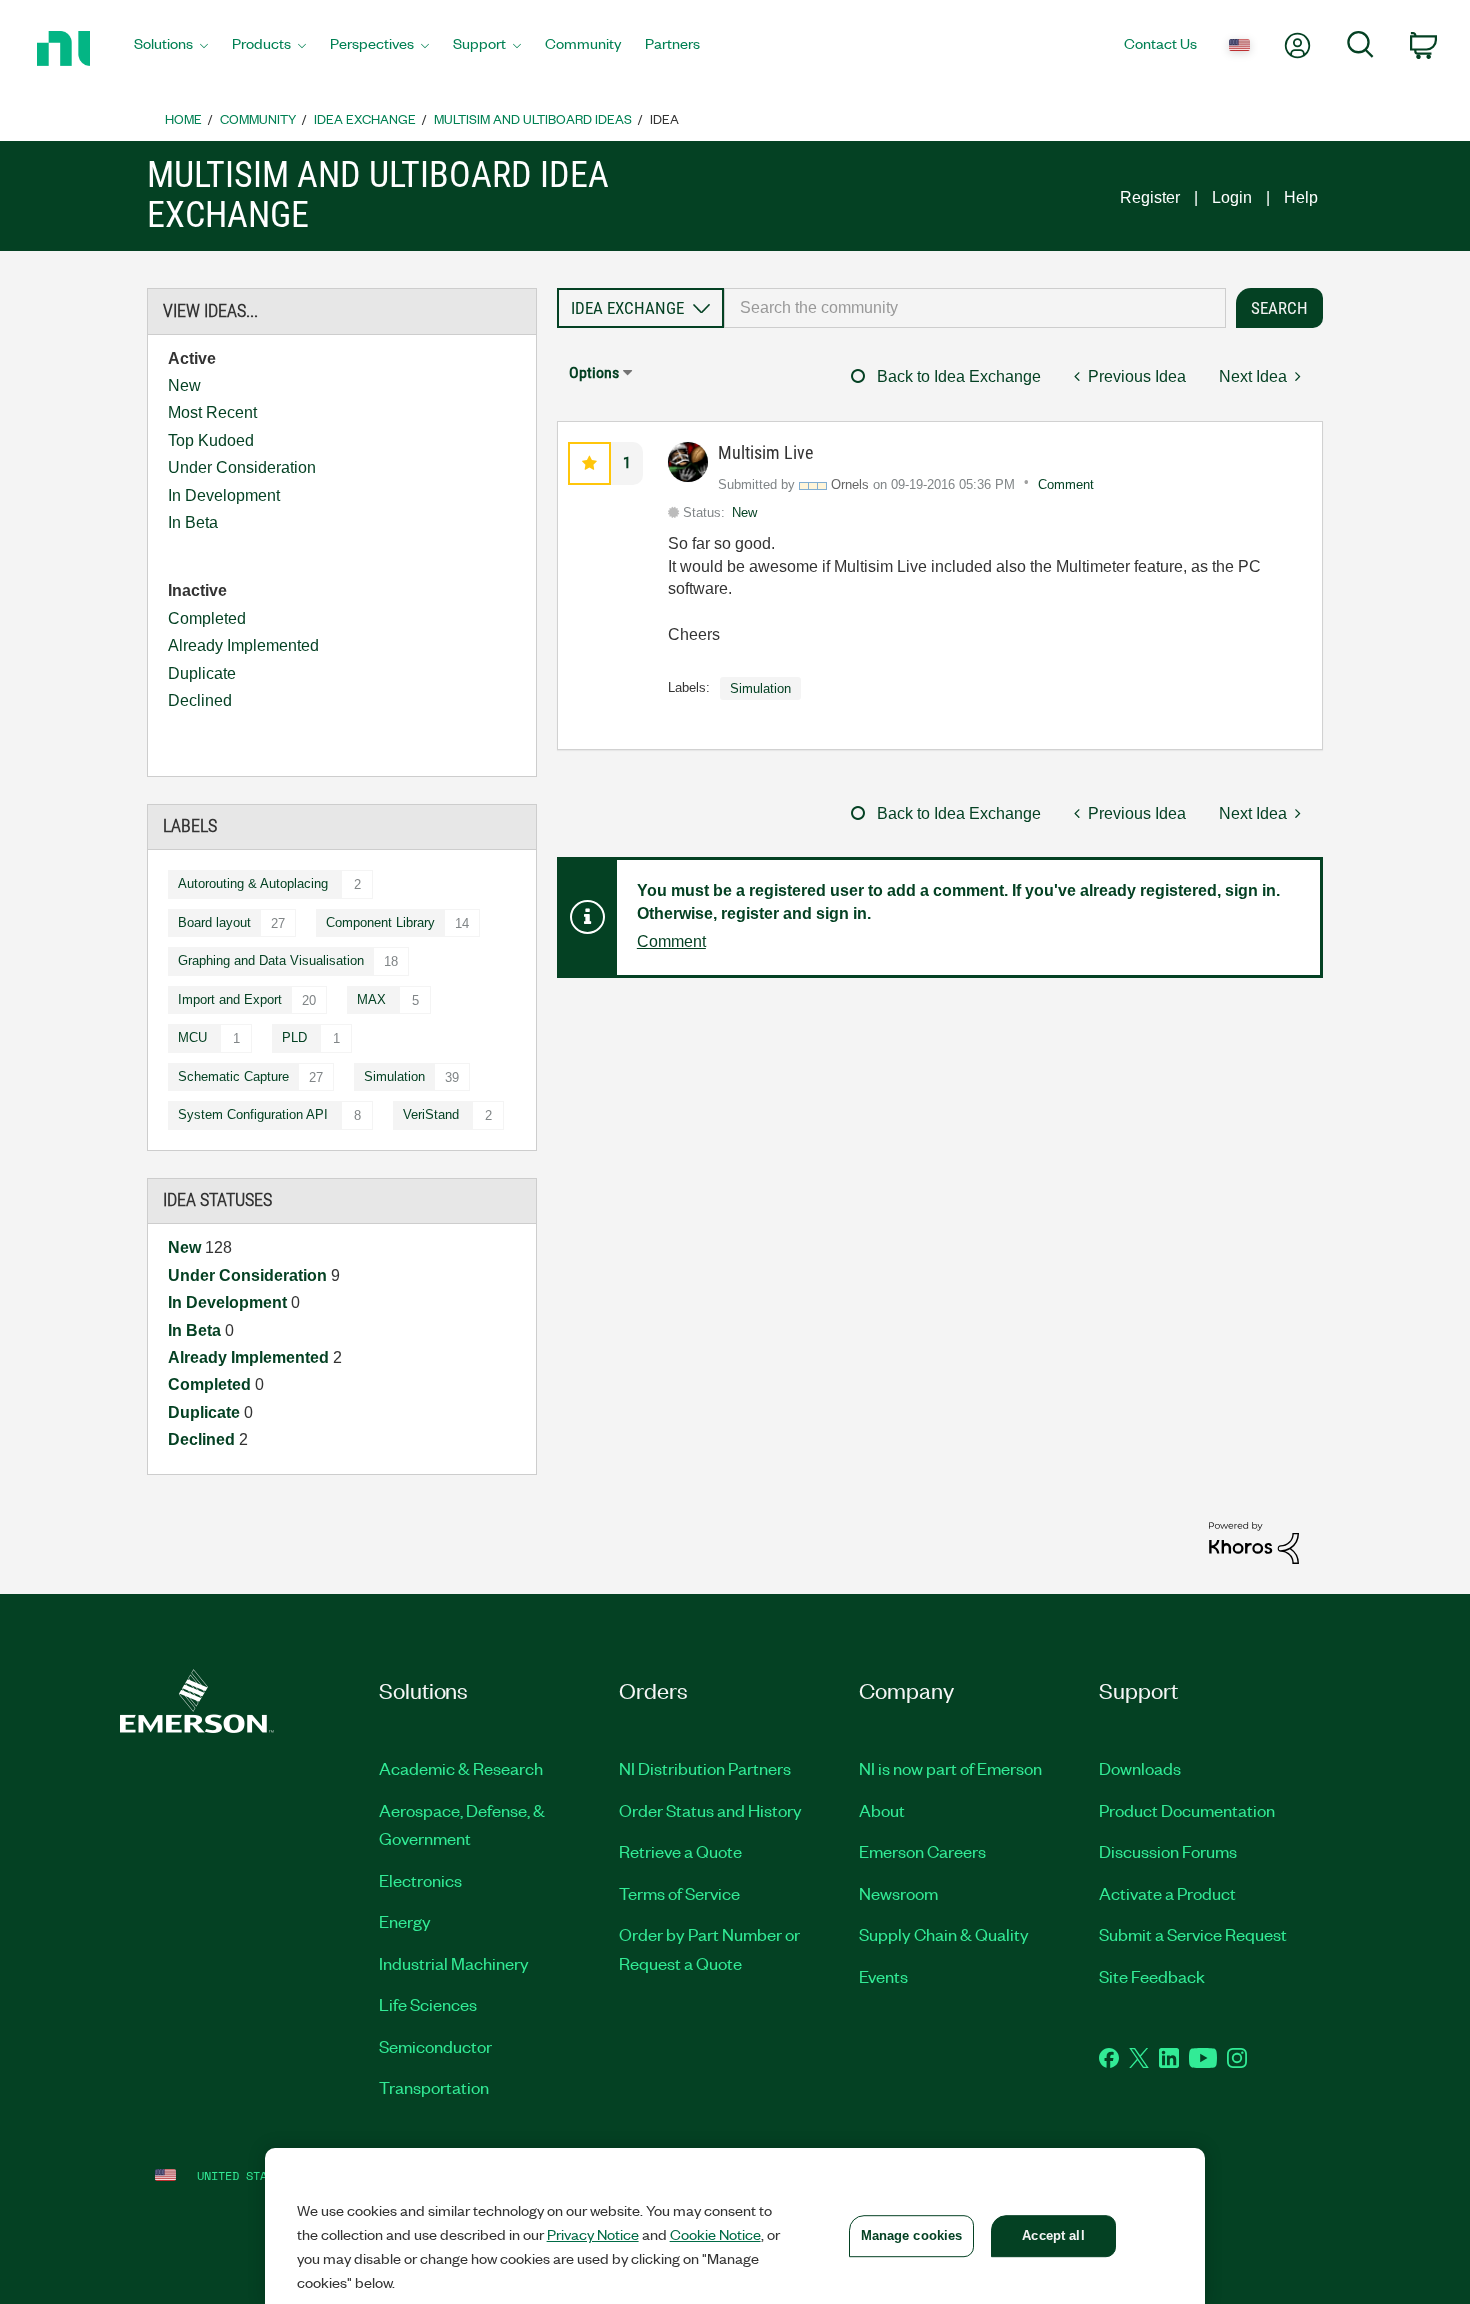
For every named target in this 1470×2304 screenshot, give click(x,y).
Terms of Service (679, 1893)
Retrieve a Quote (680, 1851)
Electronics (420, 1880)
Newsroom (898, 1893)
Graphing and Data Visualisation (271, 960)
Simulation (394, 1076)
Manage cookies (912, 2235)
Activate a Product (1167, 1893)
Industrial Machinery (454, 1963)
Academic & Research (461, 1768)
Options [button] (594, 372)
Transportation (434, 2087)
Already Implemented (243, 645)
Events (883, 1976)
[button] (589, 463)
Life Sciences (428, 2004)
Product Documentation (1187, 1810)
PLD (294, 1037)
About (882, 1810)
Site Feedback (1152, 1976)
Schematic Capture (233, 1076)
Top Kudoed (211, 440)
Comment (1066, 484)
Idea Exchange (365, 118)
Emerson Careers (922, 1851)
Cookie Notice (715, 2234)
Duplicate (202, 673)
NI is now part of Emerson (950, 1768)
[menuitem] (171, 49)
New (184, 385)
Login (1232, 197)
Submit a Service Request (1193, 1934)
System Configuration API (253, 1114)
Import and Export (230, 999)
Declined (200, 700)
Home (183, 118)
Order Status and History (710, 1810)
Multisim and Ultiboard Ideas (533, 118)
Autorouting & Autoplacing (253, 883)
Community (258, 118)
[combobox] (975, 308)
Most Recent (212, 412)
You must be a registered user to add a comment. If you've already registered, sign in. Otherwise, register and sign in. (958, 902)
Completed (207, 618)
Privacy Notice (593, 2234)
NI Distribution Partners (705, 1768)
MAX (371, 999)
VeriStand (431, 1114)
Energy (405, 1921)
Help (1301, 197)
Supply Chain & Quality (944, 1934)
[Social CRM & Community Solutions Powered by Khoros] (1254, 1541)
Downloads (1140, 1768)
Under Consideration (242, 467)
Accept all (1053, 2235)
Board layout (214, 922)
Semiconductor (435, 2046)
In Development (224, 495)
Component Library (380, 922)
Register (1150, 197)
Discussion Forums (1168, 1851)
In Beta (193, 522)
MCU (192, 1037)
